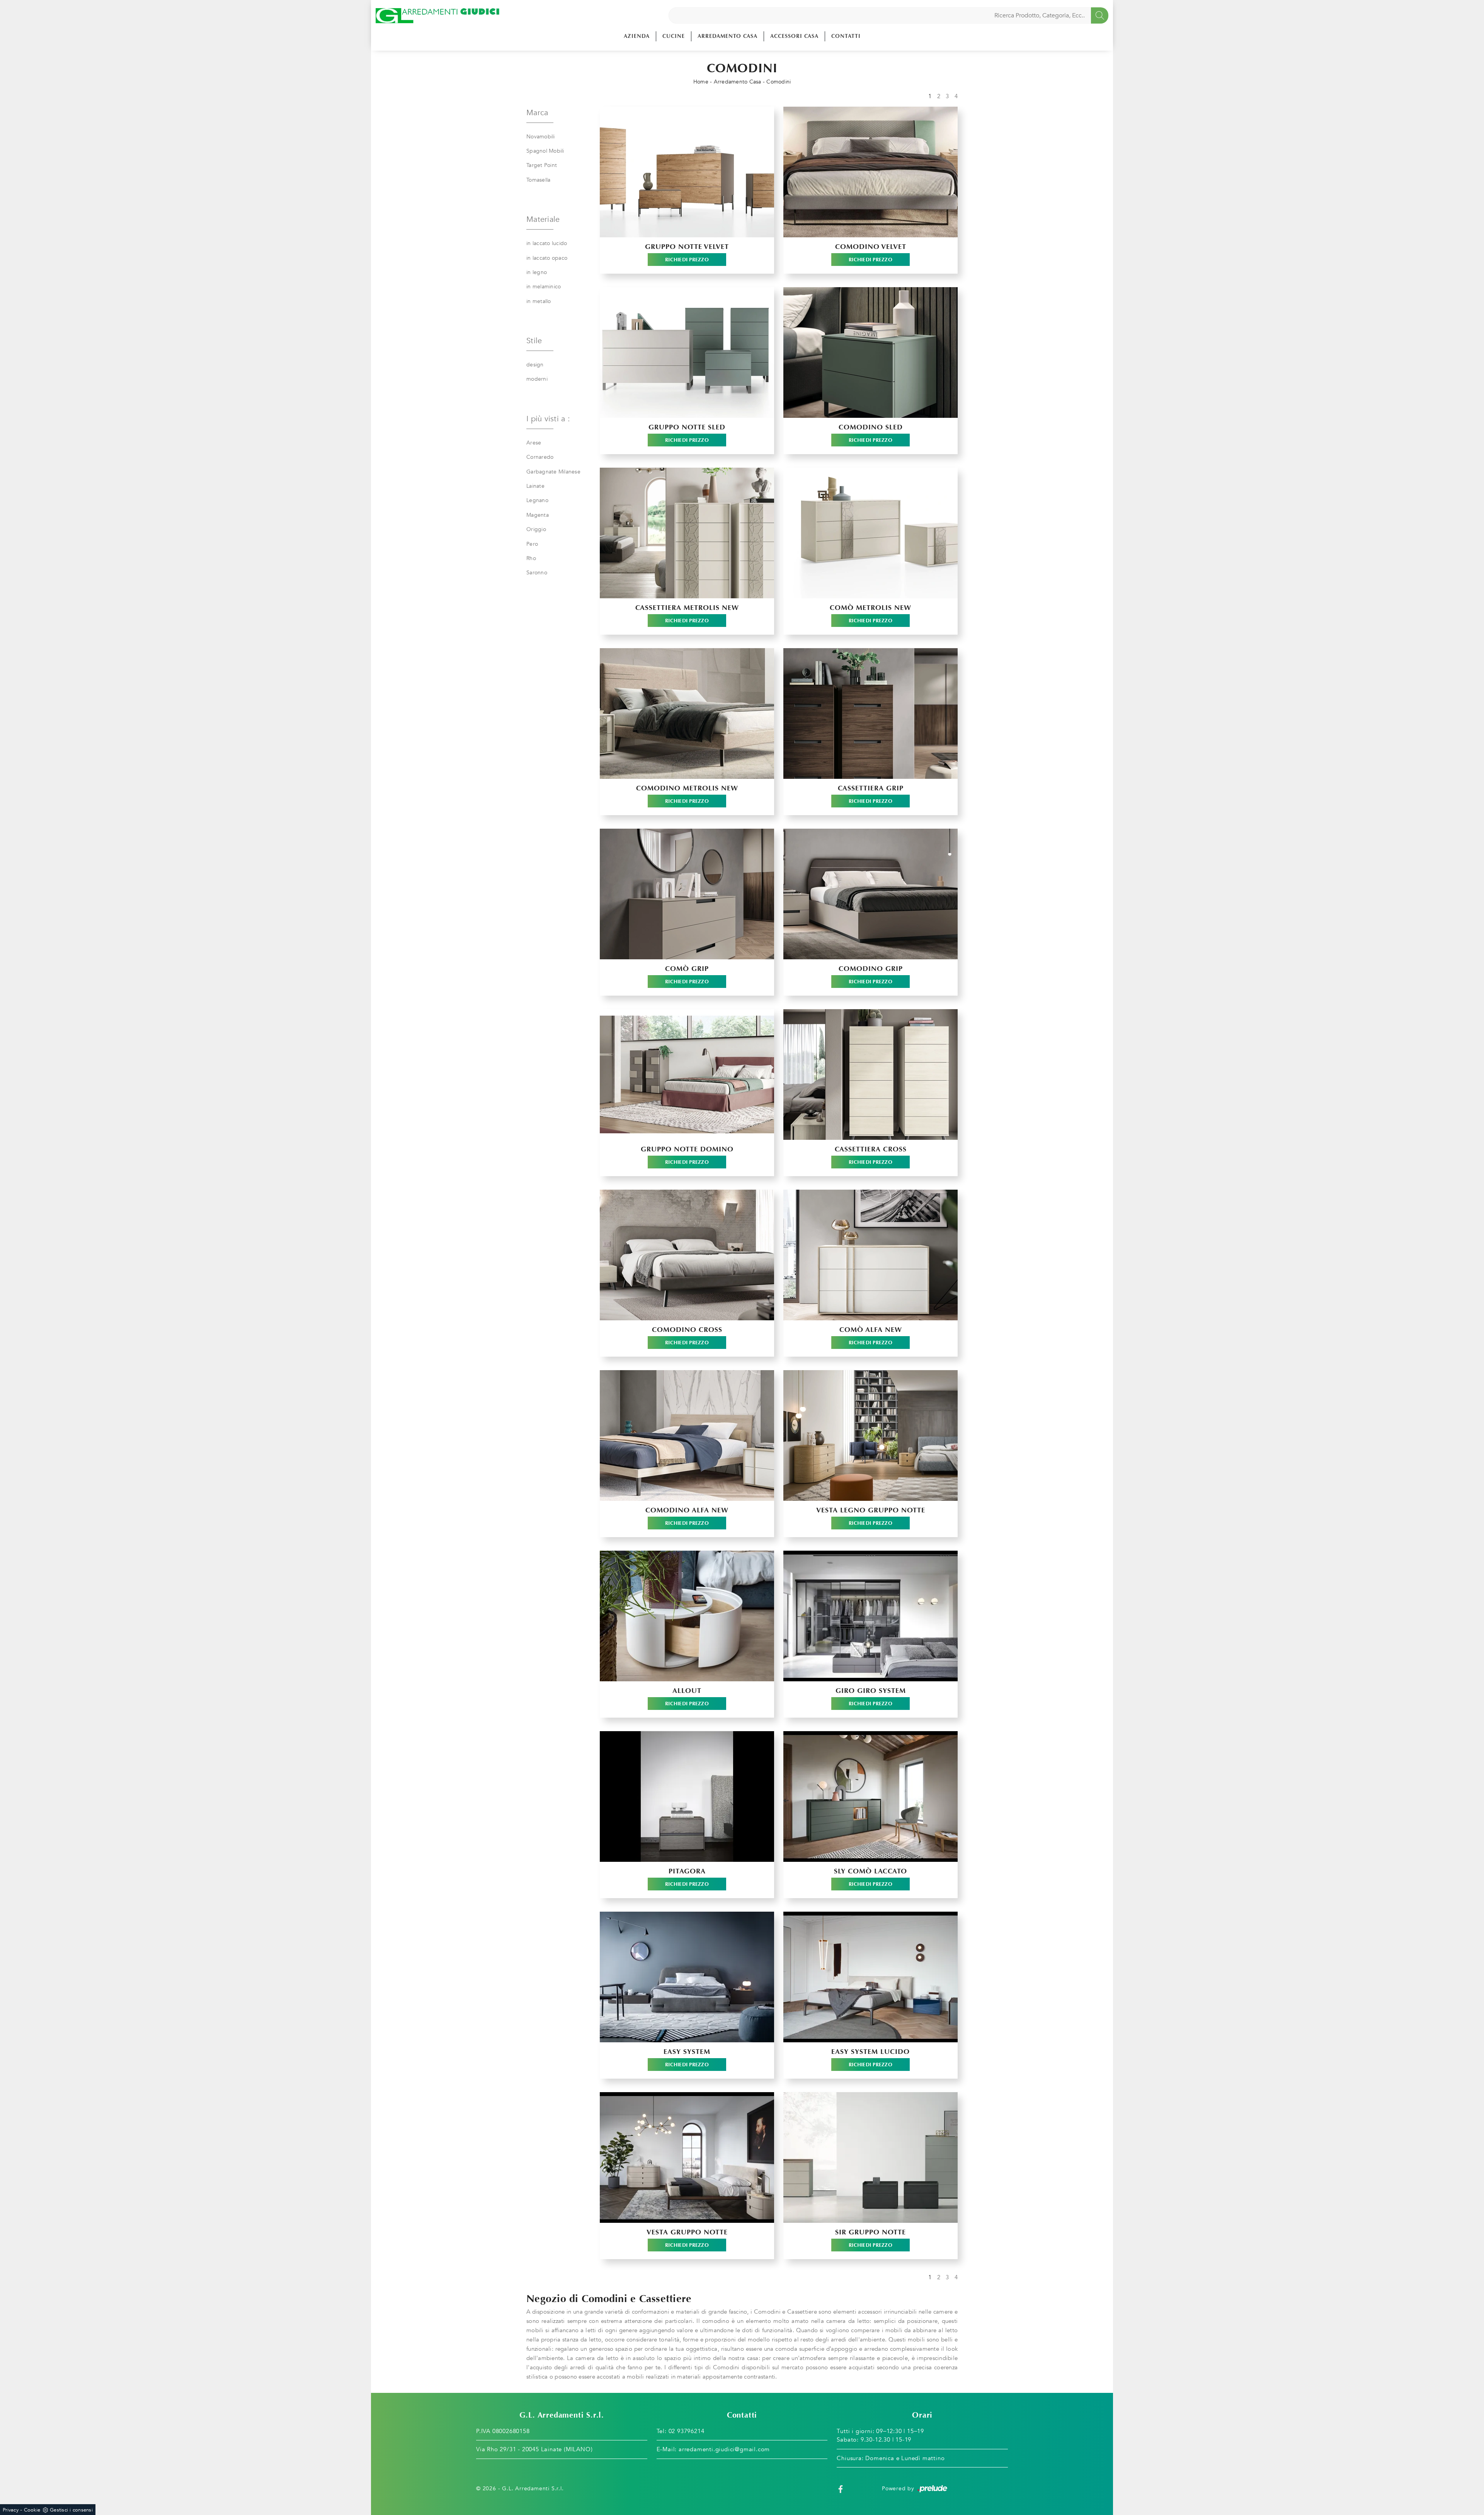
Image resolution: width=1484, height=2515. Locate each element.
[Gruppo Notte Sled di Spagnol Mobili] (687, 352)
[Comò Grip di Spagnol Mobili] (687, 894)
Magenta (538, 515)
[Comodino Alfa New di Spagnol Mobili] (687, 1435)
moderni (537, 379)
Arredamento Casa (728, 36)
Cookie (32, 2510)
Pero (532, 544)
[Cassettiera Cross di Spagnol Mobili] (870, 1074)
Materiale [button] (543, 219)
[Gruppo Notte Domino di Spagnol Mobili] (687, 1074)
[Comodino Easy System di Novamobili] (687, 1977)
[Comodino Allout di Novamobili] (687, 1616)
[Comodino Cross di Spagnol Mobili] (687, 1255)
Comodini (779, 82)
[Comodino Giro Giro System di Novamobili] (870, 1616)
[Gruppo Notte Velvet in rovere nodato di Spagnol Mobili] (687, 172)
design (535, 365)
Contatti (846, 36)
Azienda (637, 36)
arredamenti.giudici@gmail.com (724, 2449)
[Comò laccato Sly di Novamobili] (870, 1796)
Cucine (674, 36)
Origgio (536, 529)
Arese (534, 443)
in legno (537, 272)
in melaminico (544, 287)
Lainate (535, 486)
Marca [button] (537, 113)
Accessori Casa (794, 36)
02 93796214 (687, 2431)
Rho (531, 558)
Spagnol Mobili (545, 151)
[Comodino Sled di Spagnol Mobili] (870, 352)
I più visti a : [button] (548, 419)
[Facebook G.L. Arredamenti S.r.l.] (841, 2489)
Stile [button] (534, 341)
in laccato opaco (547, 258)
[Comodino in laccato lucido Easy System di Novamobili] (870, 1977)
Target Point (542, 165)
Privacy (11, 2510)
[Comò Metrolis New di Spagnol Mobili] (870, 533)
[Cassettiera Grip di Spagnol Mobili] (870, 713)
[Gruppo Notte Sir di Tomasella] (870, 2157)
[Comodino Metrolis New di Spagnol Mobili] (687, 713)
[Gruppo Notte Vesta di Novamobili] (687, 2157)
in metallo (539, 301)
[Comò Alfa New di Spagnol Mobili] (870, 1255)
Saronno (537, 573)
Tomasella (538, 180)
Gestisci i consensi (71, 2510)
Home (701, 82)
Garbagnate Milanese (553, 472)
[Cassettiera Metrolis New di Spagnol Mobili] (687, 533)
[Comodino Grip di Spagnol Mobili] (870, 894)
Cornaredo (540, 457)
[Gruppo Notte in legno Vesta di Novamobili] (870, 1435)
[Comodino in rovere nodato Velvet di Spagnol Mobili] (870, 172)
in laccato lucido (547, 243)
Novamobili (541, 137)
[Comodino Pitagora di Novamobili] (687, 1796)
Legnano (537, 500)
